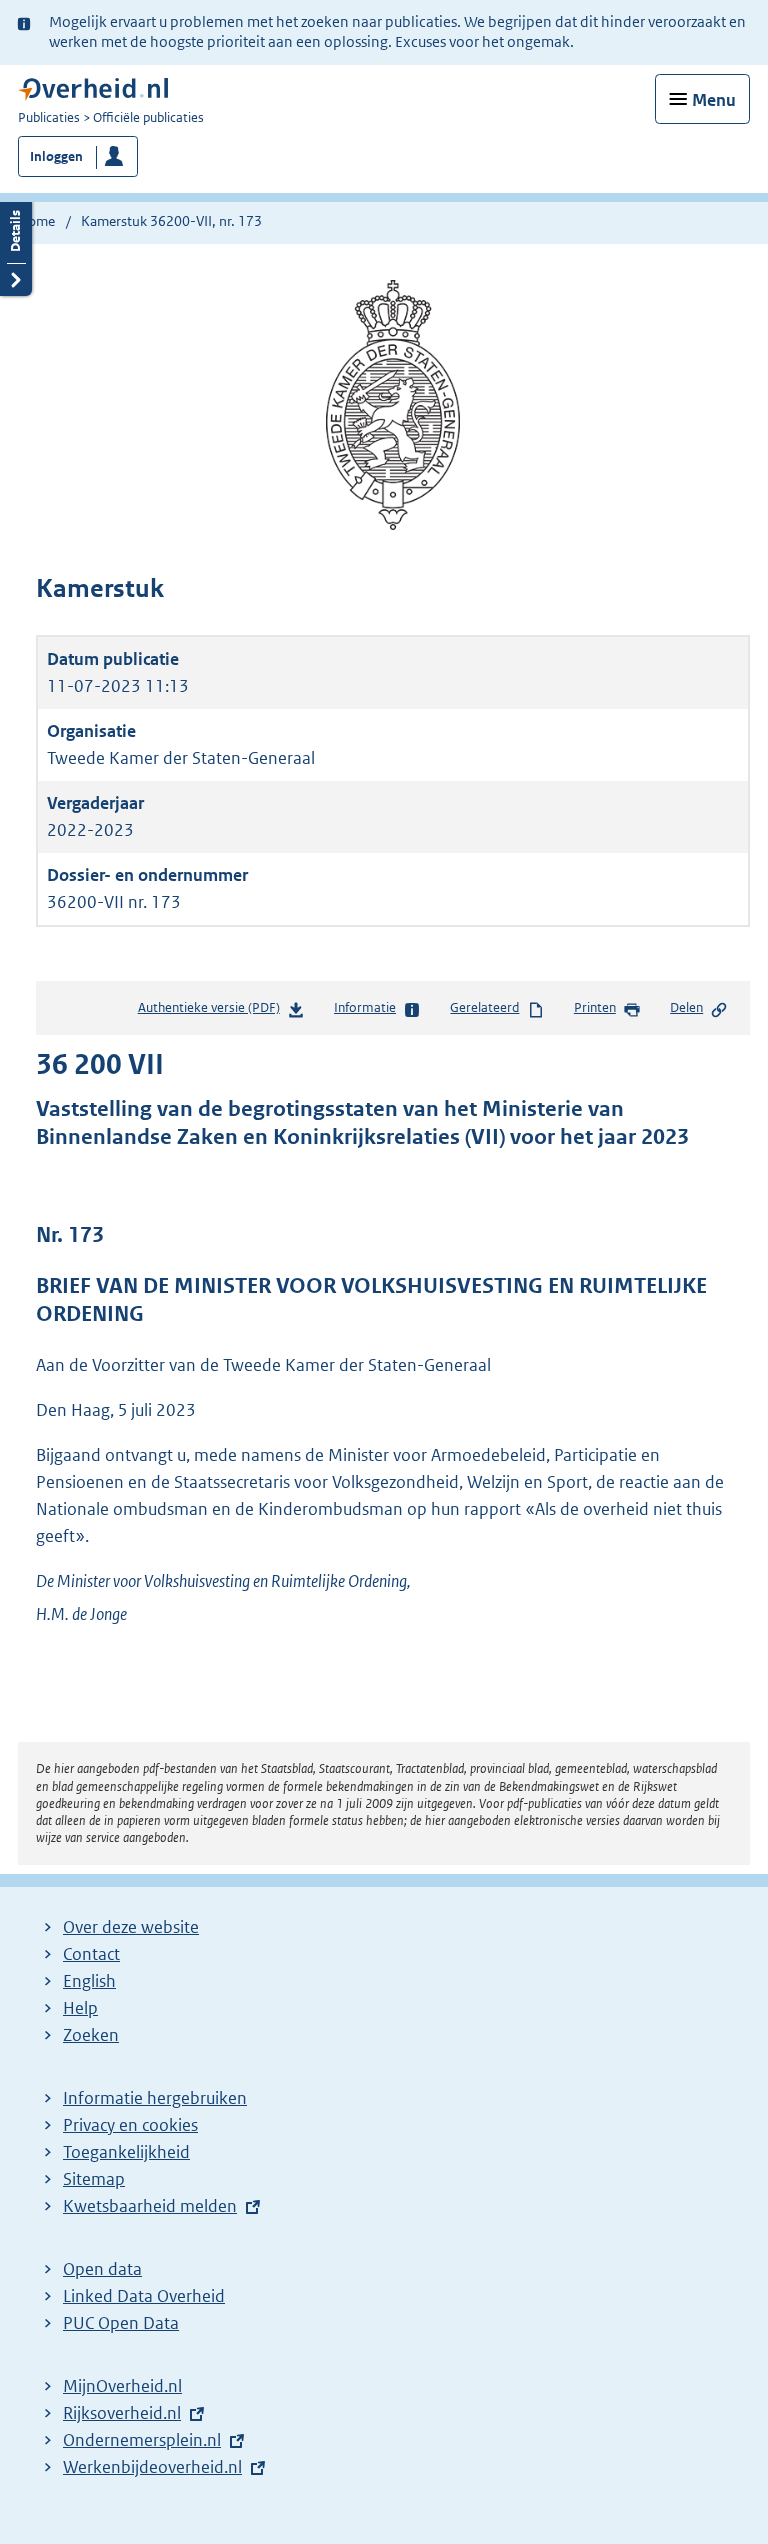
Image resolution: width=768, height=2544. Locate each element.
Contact (91, 1954)
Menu (714, 100)
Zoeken (91, 2035)
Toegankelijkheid (126, 2152)
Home (36, 221)
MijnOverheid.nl (122, 2386)
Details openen (16, 246)
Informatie (365, 1007)
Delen (686, 1007)
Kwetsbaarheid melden (150, 2206)
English (89, 1981)
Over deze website (131, 1927)
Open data (102, 2269)
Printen (595, 1007)
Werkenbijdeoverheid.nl (152, 2467)
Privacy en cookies (130, 2125)
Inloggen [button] (56, 156)
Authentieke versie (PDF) (213, 1012)
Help (80, 2008)
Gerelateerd (484, 1007)
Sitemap (94, 2179)
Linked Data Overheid (144, 2296)
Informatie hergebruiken (155, 2098)
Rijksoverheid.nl (122, 2413)
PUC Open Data (121, 2323)
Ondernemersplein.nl (142, 2440)
